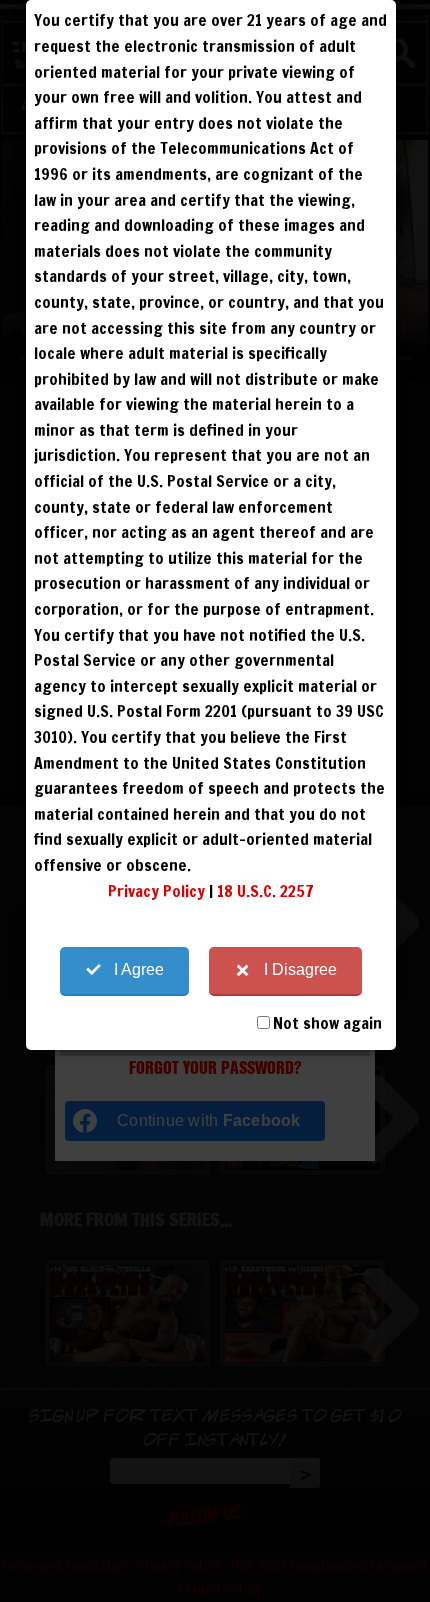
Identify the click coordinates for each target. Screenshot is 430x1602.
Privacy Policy (156, 891)
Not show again (327, 1023)
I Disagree (300, 969)
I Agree (139, 969)
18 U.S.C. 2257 (265, 891)
